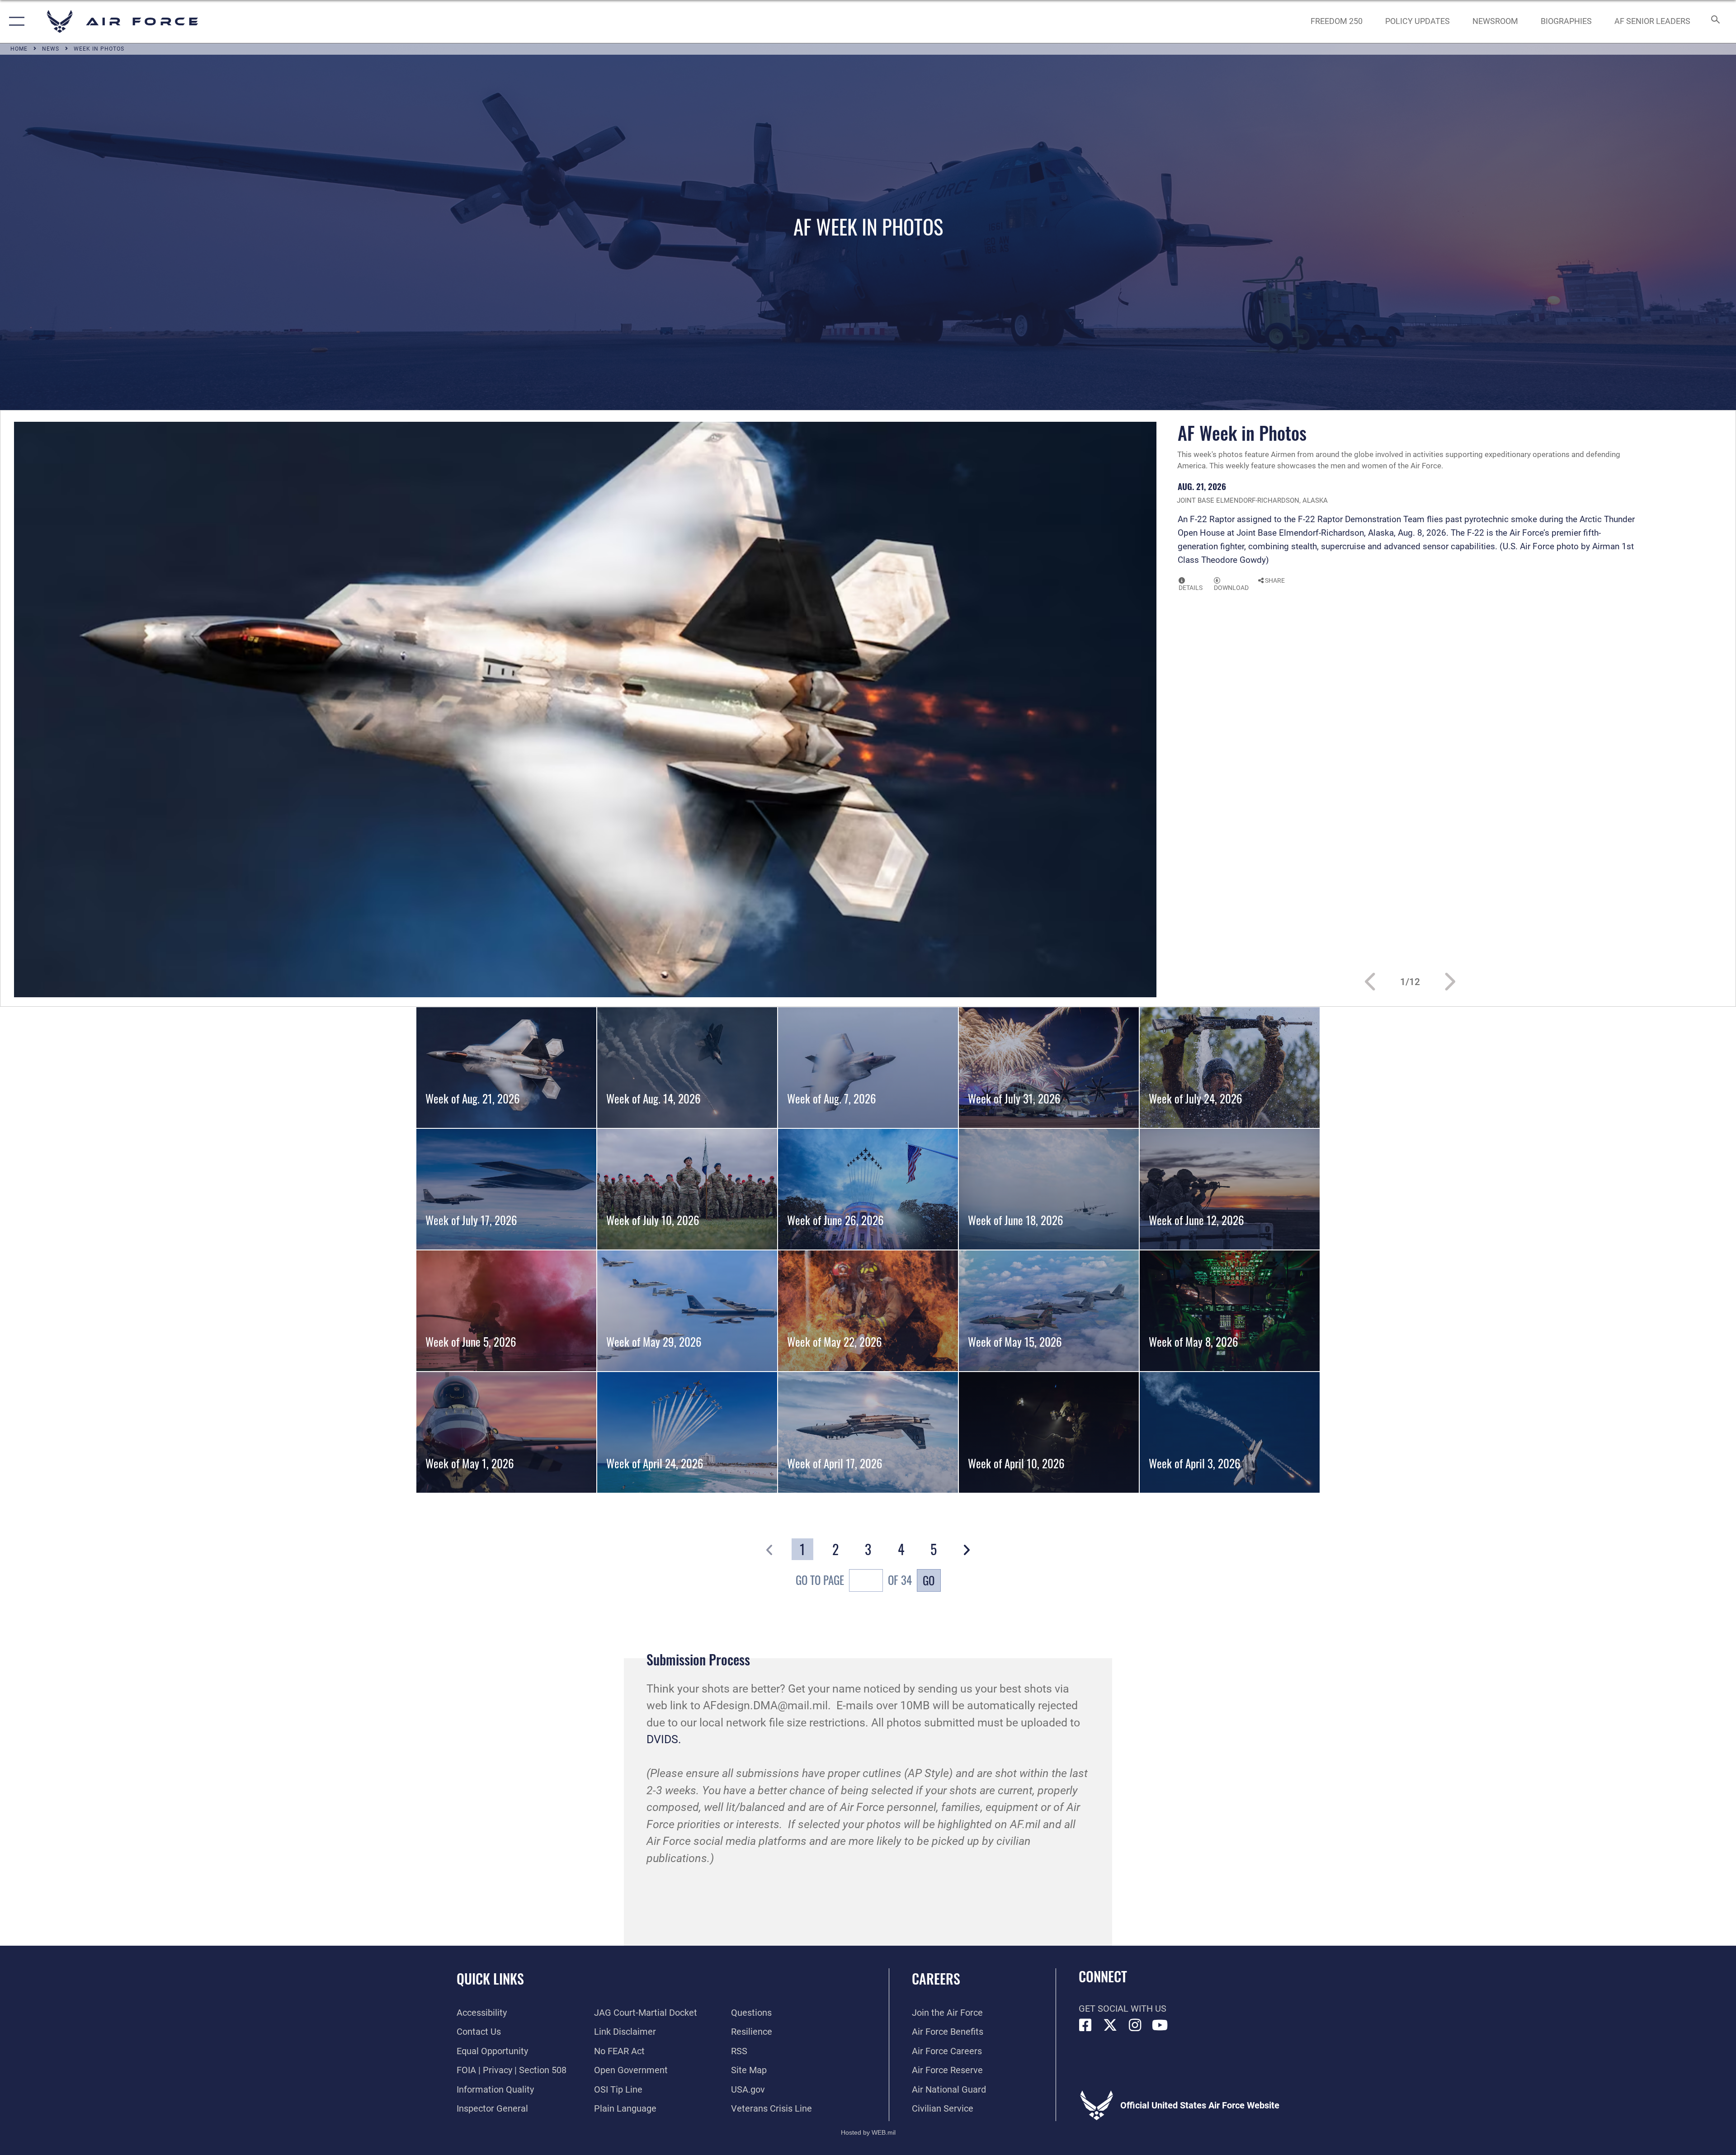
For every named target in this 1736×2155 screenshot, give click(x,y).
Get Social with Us (1123, 2009)
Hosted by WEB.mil (868, 2132)
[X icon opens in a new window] (1110, 2025)
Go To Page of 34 (854, 1580)
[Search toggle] (1715, 21)
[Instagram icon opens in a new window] (1135, 2025)
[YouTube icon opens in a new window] (1160, 2025)
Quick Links (490, 1978)
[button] (15, 21)
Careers (936, 1978)
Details (1191, 588)
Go (929, 1580)
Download (1231, 588)
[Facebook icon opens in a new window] (1085, 2025)
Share (1274, 580)
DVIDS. (664, 1739)
